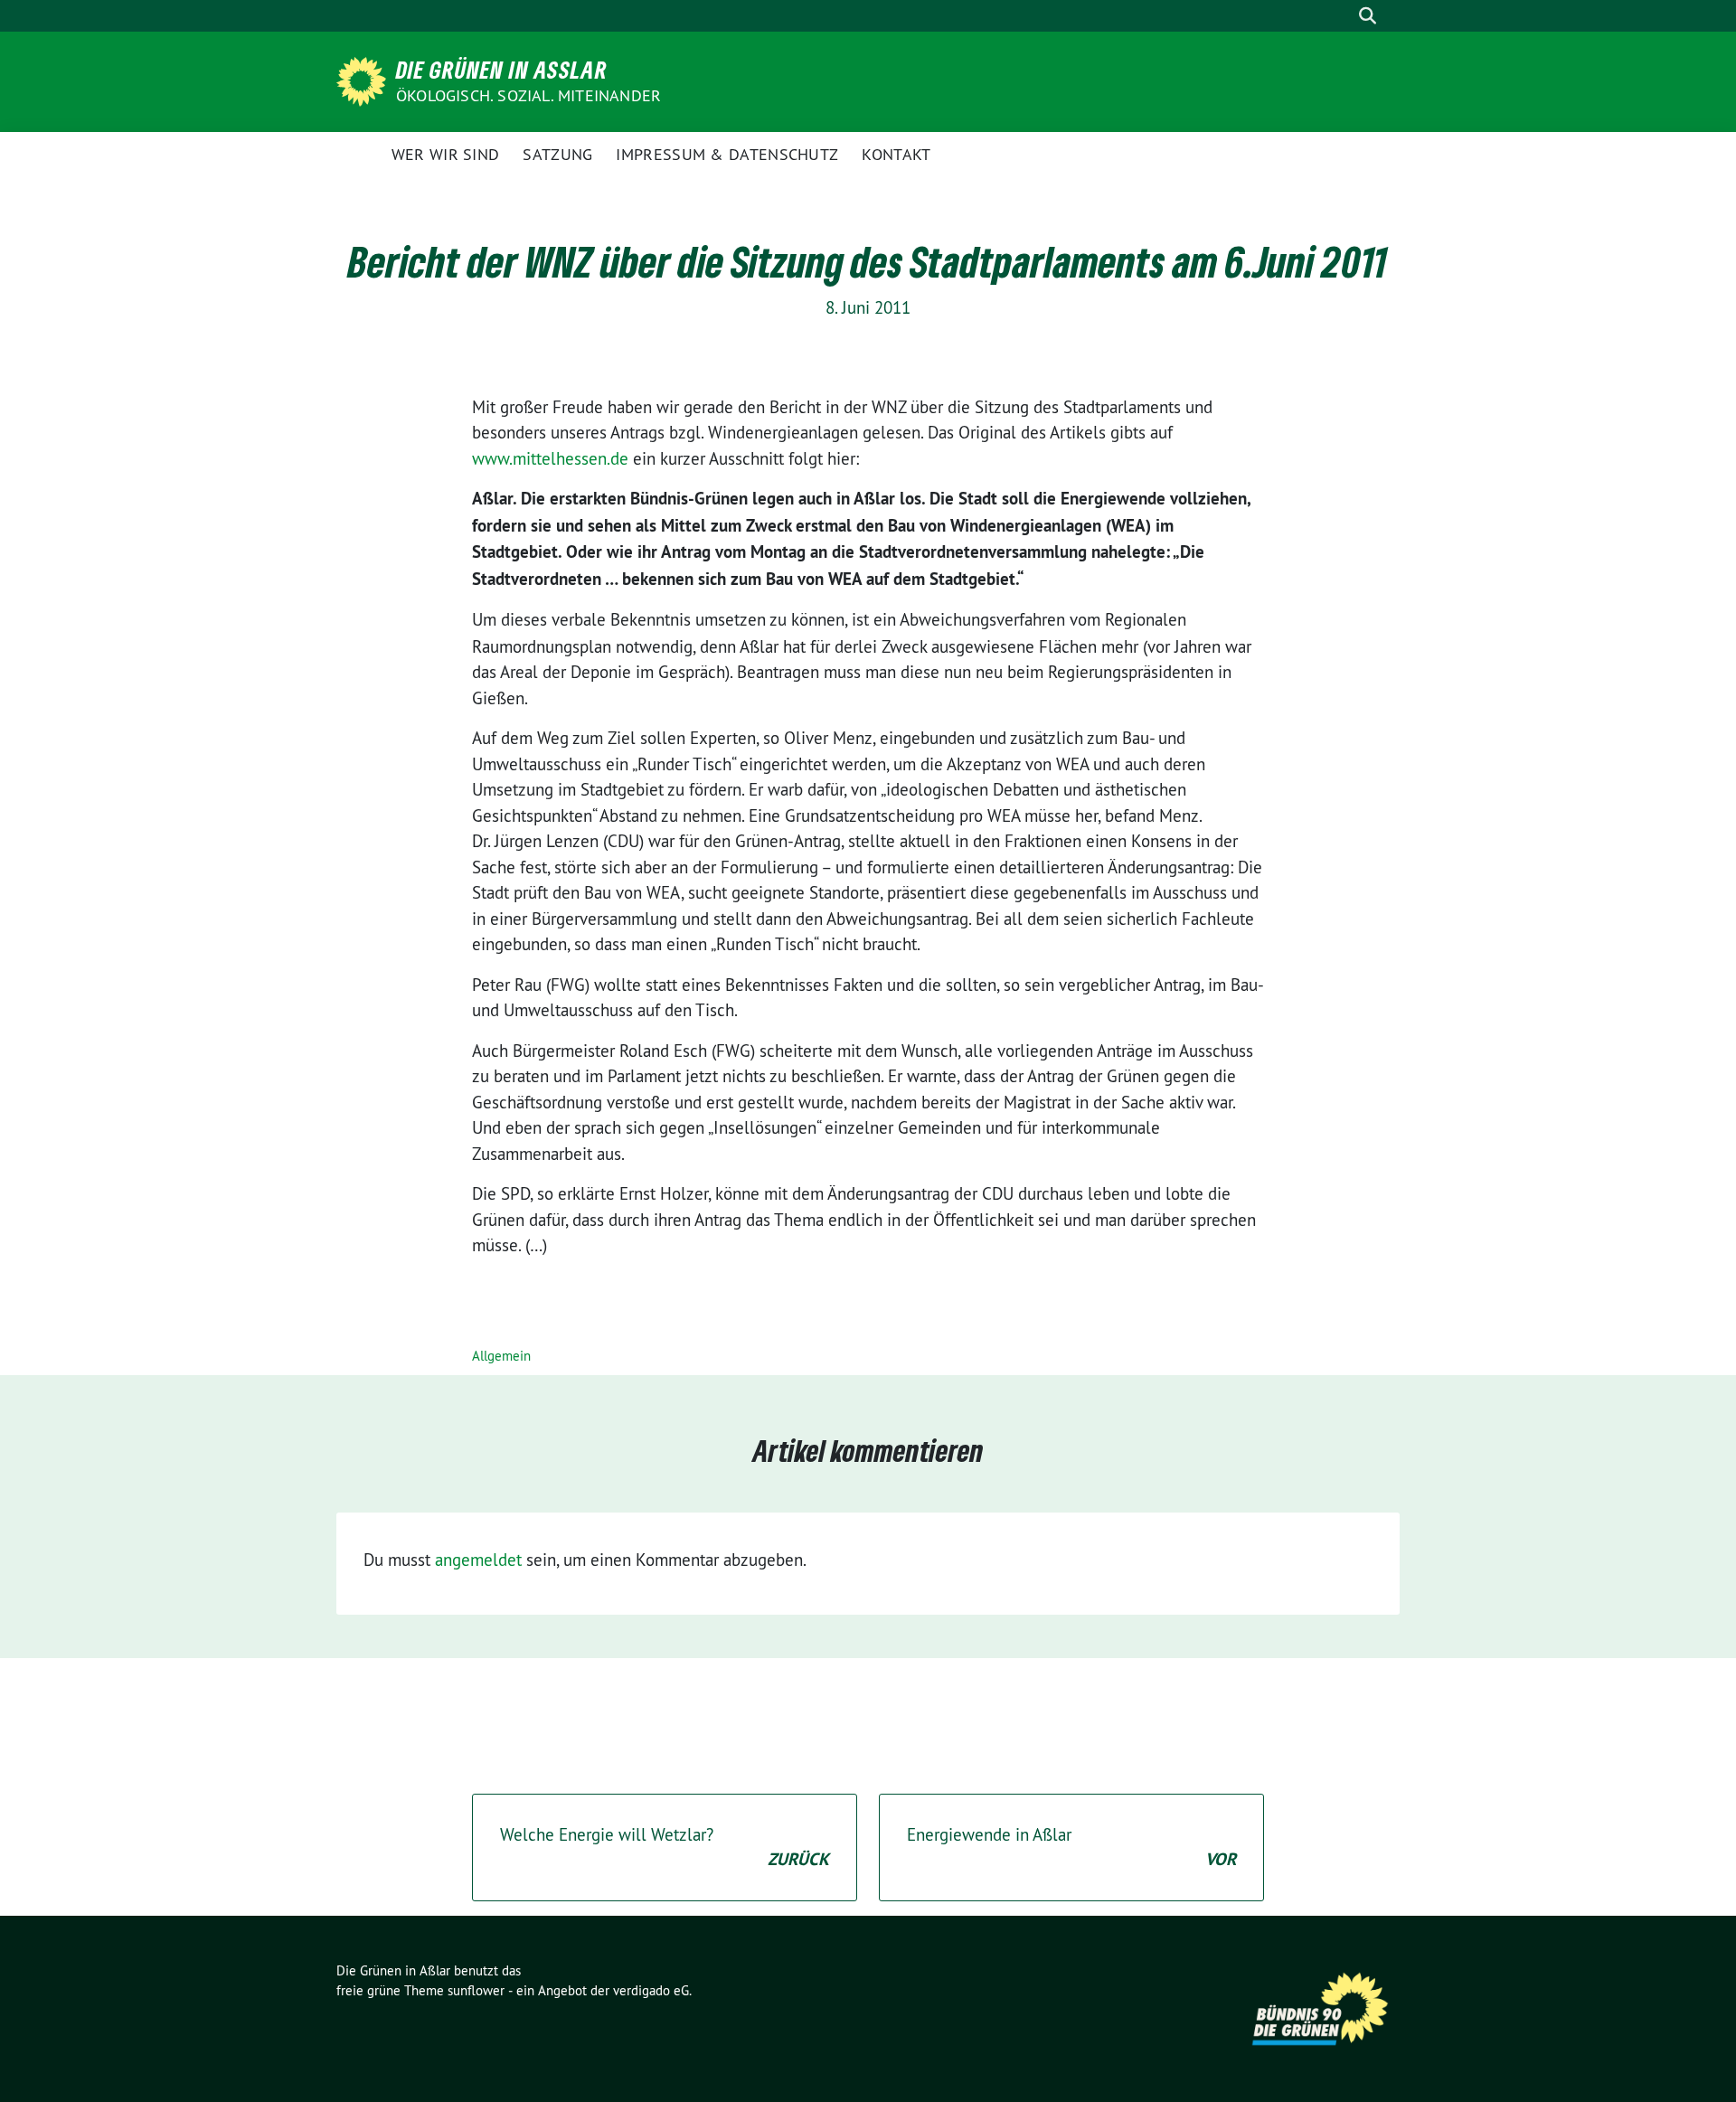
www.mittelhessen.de (550, 458)
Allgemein (501, 1356)
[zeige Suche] (1368, 16)
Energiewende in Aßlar (1071, 1847)
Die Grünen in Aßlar (502, 70)
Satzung (557, 154)
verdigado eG (651, 1990)
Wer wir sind (446, 154)
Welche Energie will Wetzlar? (665, 1847)
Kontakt (896, 154)
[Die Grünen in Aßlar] (364, 80)
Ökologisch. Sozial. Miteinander (528, 95)
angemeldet (478, 1560)
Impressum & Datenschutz (727, 154)
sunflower (476, 1990)
